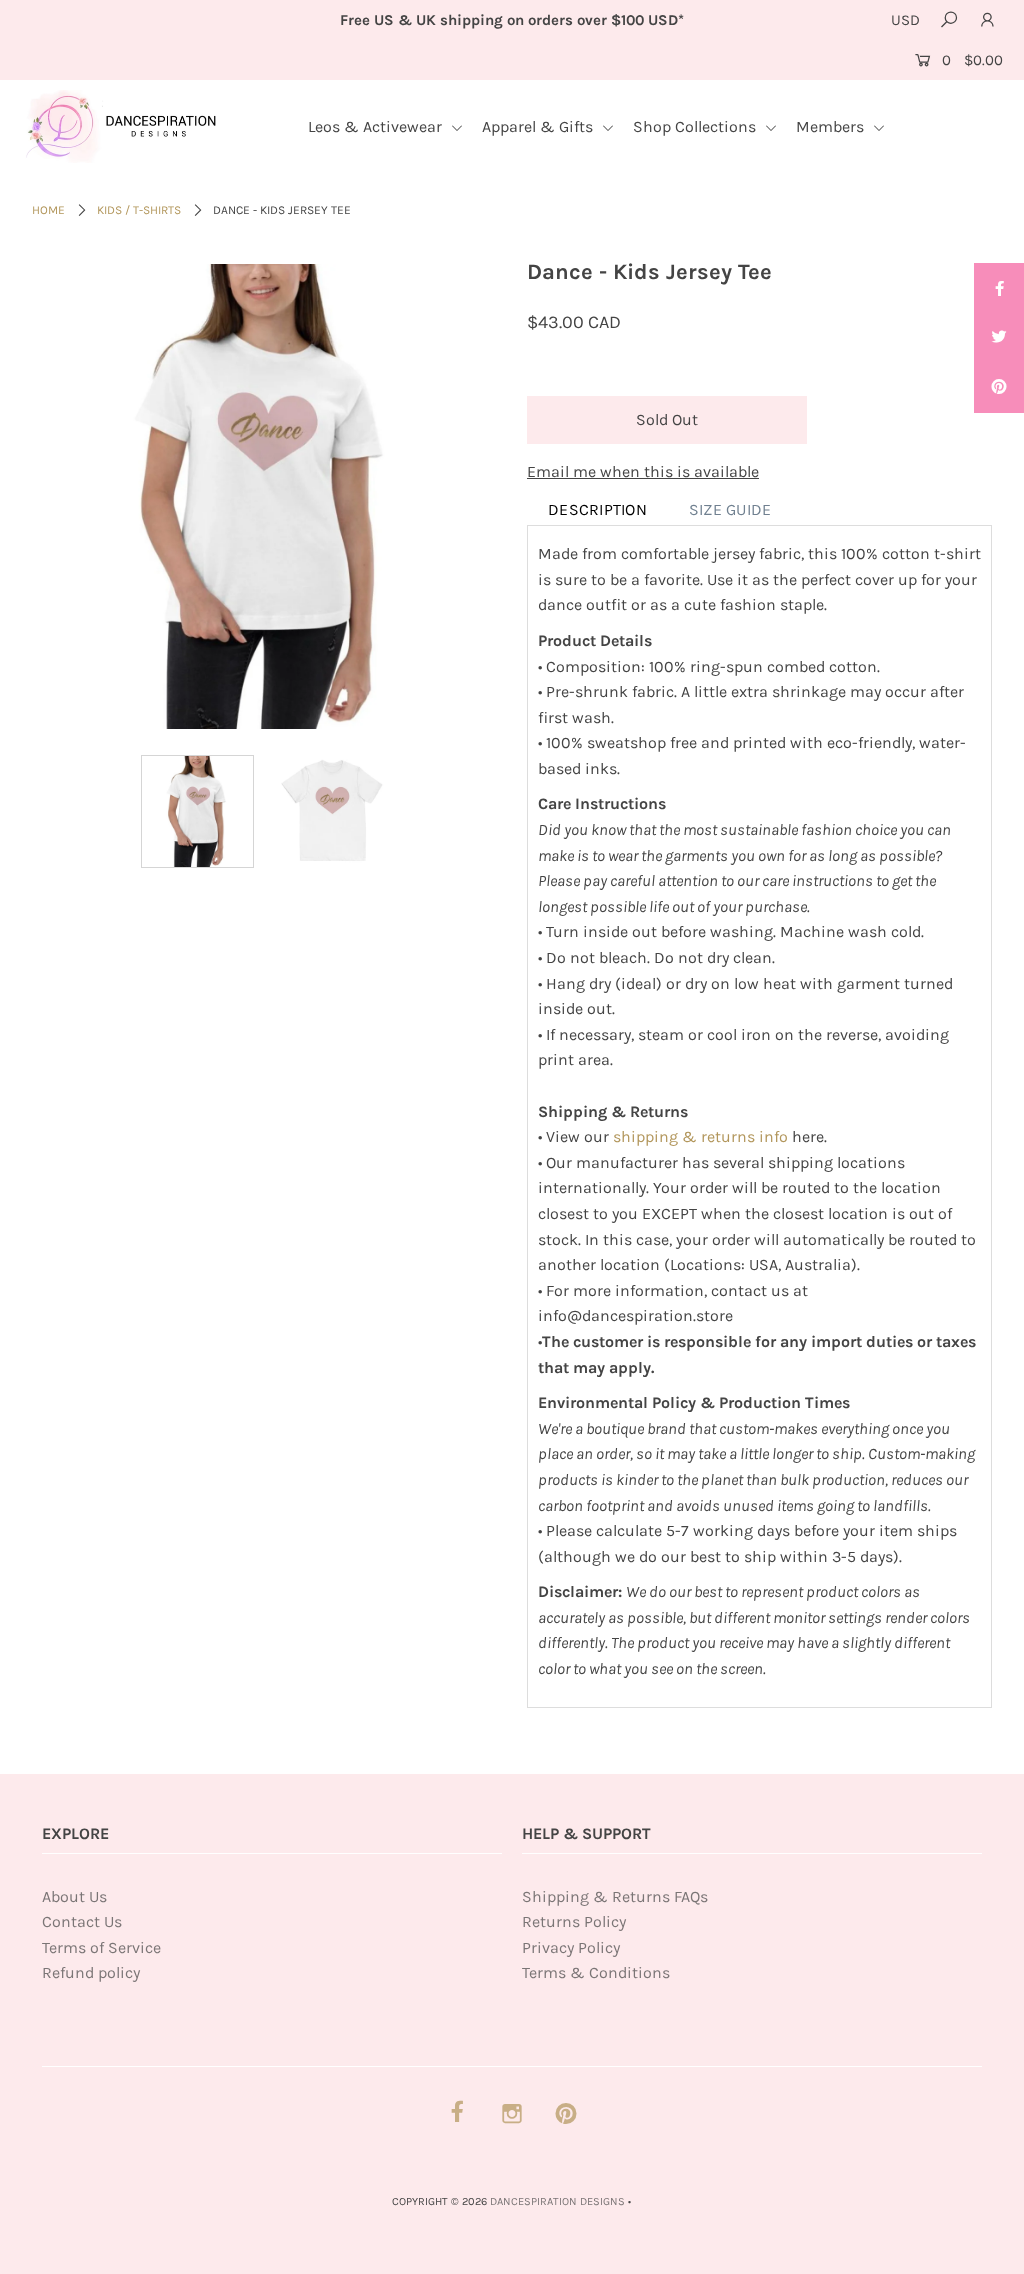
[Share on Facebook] (999, 288)
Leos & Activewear (377, 126)
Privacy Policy (571, 1947)
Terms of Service (101, 1947)
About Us (74, 1896)
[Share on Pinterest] (999, 388)
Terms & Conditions (596, 1972)
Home (48, 210)
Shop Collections (696, 126)
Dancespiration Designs (557, 2201)
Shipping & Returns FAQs (615, 1896)
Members (832, 126)
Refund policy (91, 1972)
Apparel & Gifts (539, 126)
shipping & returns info (700, 1136)
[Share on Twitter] (999, 338)
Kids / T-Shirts (139, 210)
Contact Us (82, 1921)
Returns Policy (574, 1921)
